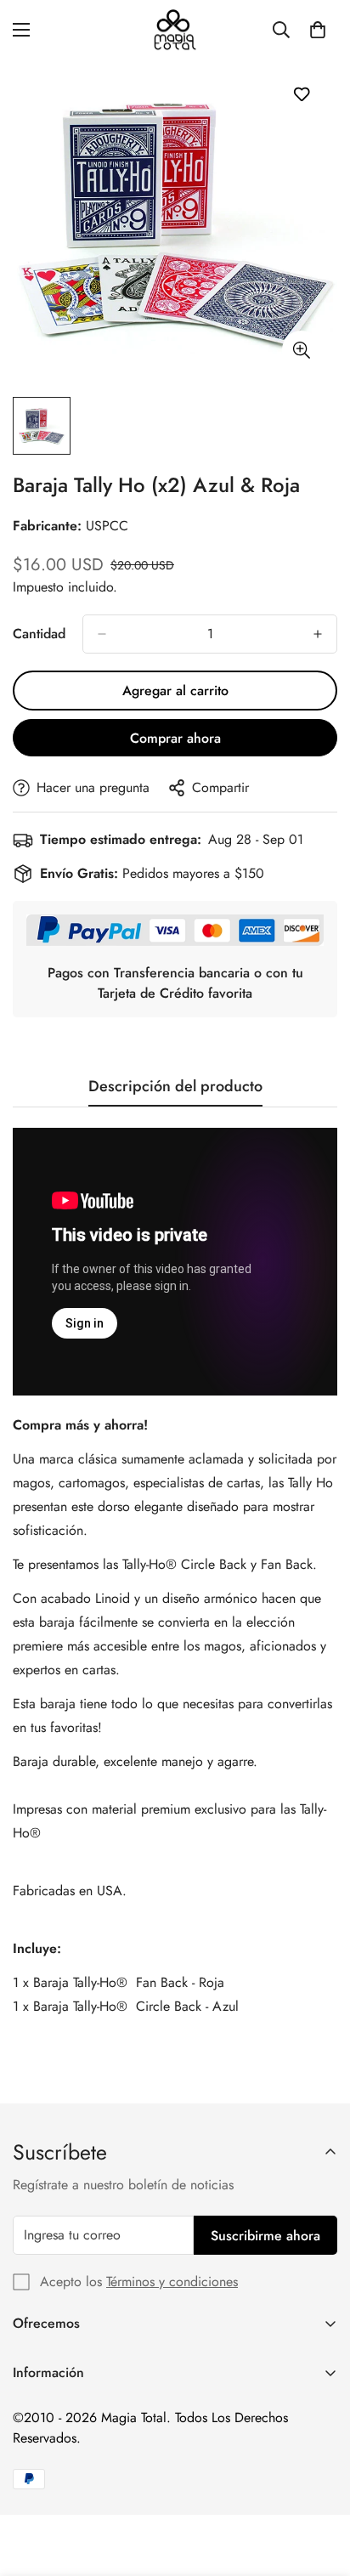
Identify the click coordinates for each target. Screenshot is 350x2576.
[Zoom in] (301, 350)
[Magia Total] (175, 30)
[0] (318, 30)
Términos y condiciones (172, 2282)
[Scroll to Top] (319, 2486)
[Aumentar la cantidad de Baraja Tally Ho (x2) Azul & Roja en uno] (318, 634)
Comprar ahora (175, 738)
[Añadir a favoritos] (301, 94)
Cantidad (39, 634)
